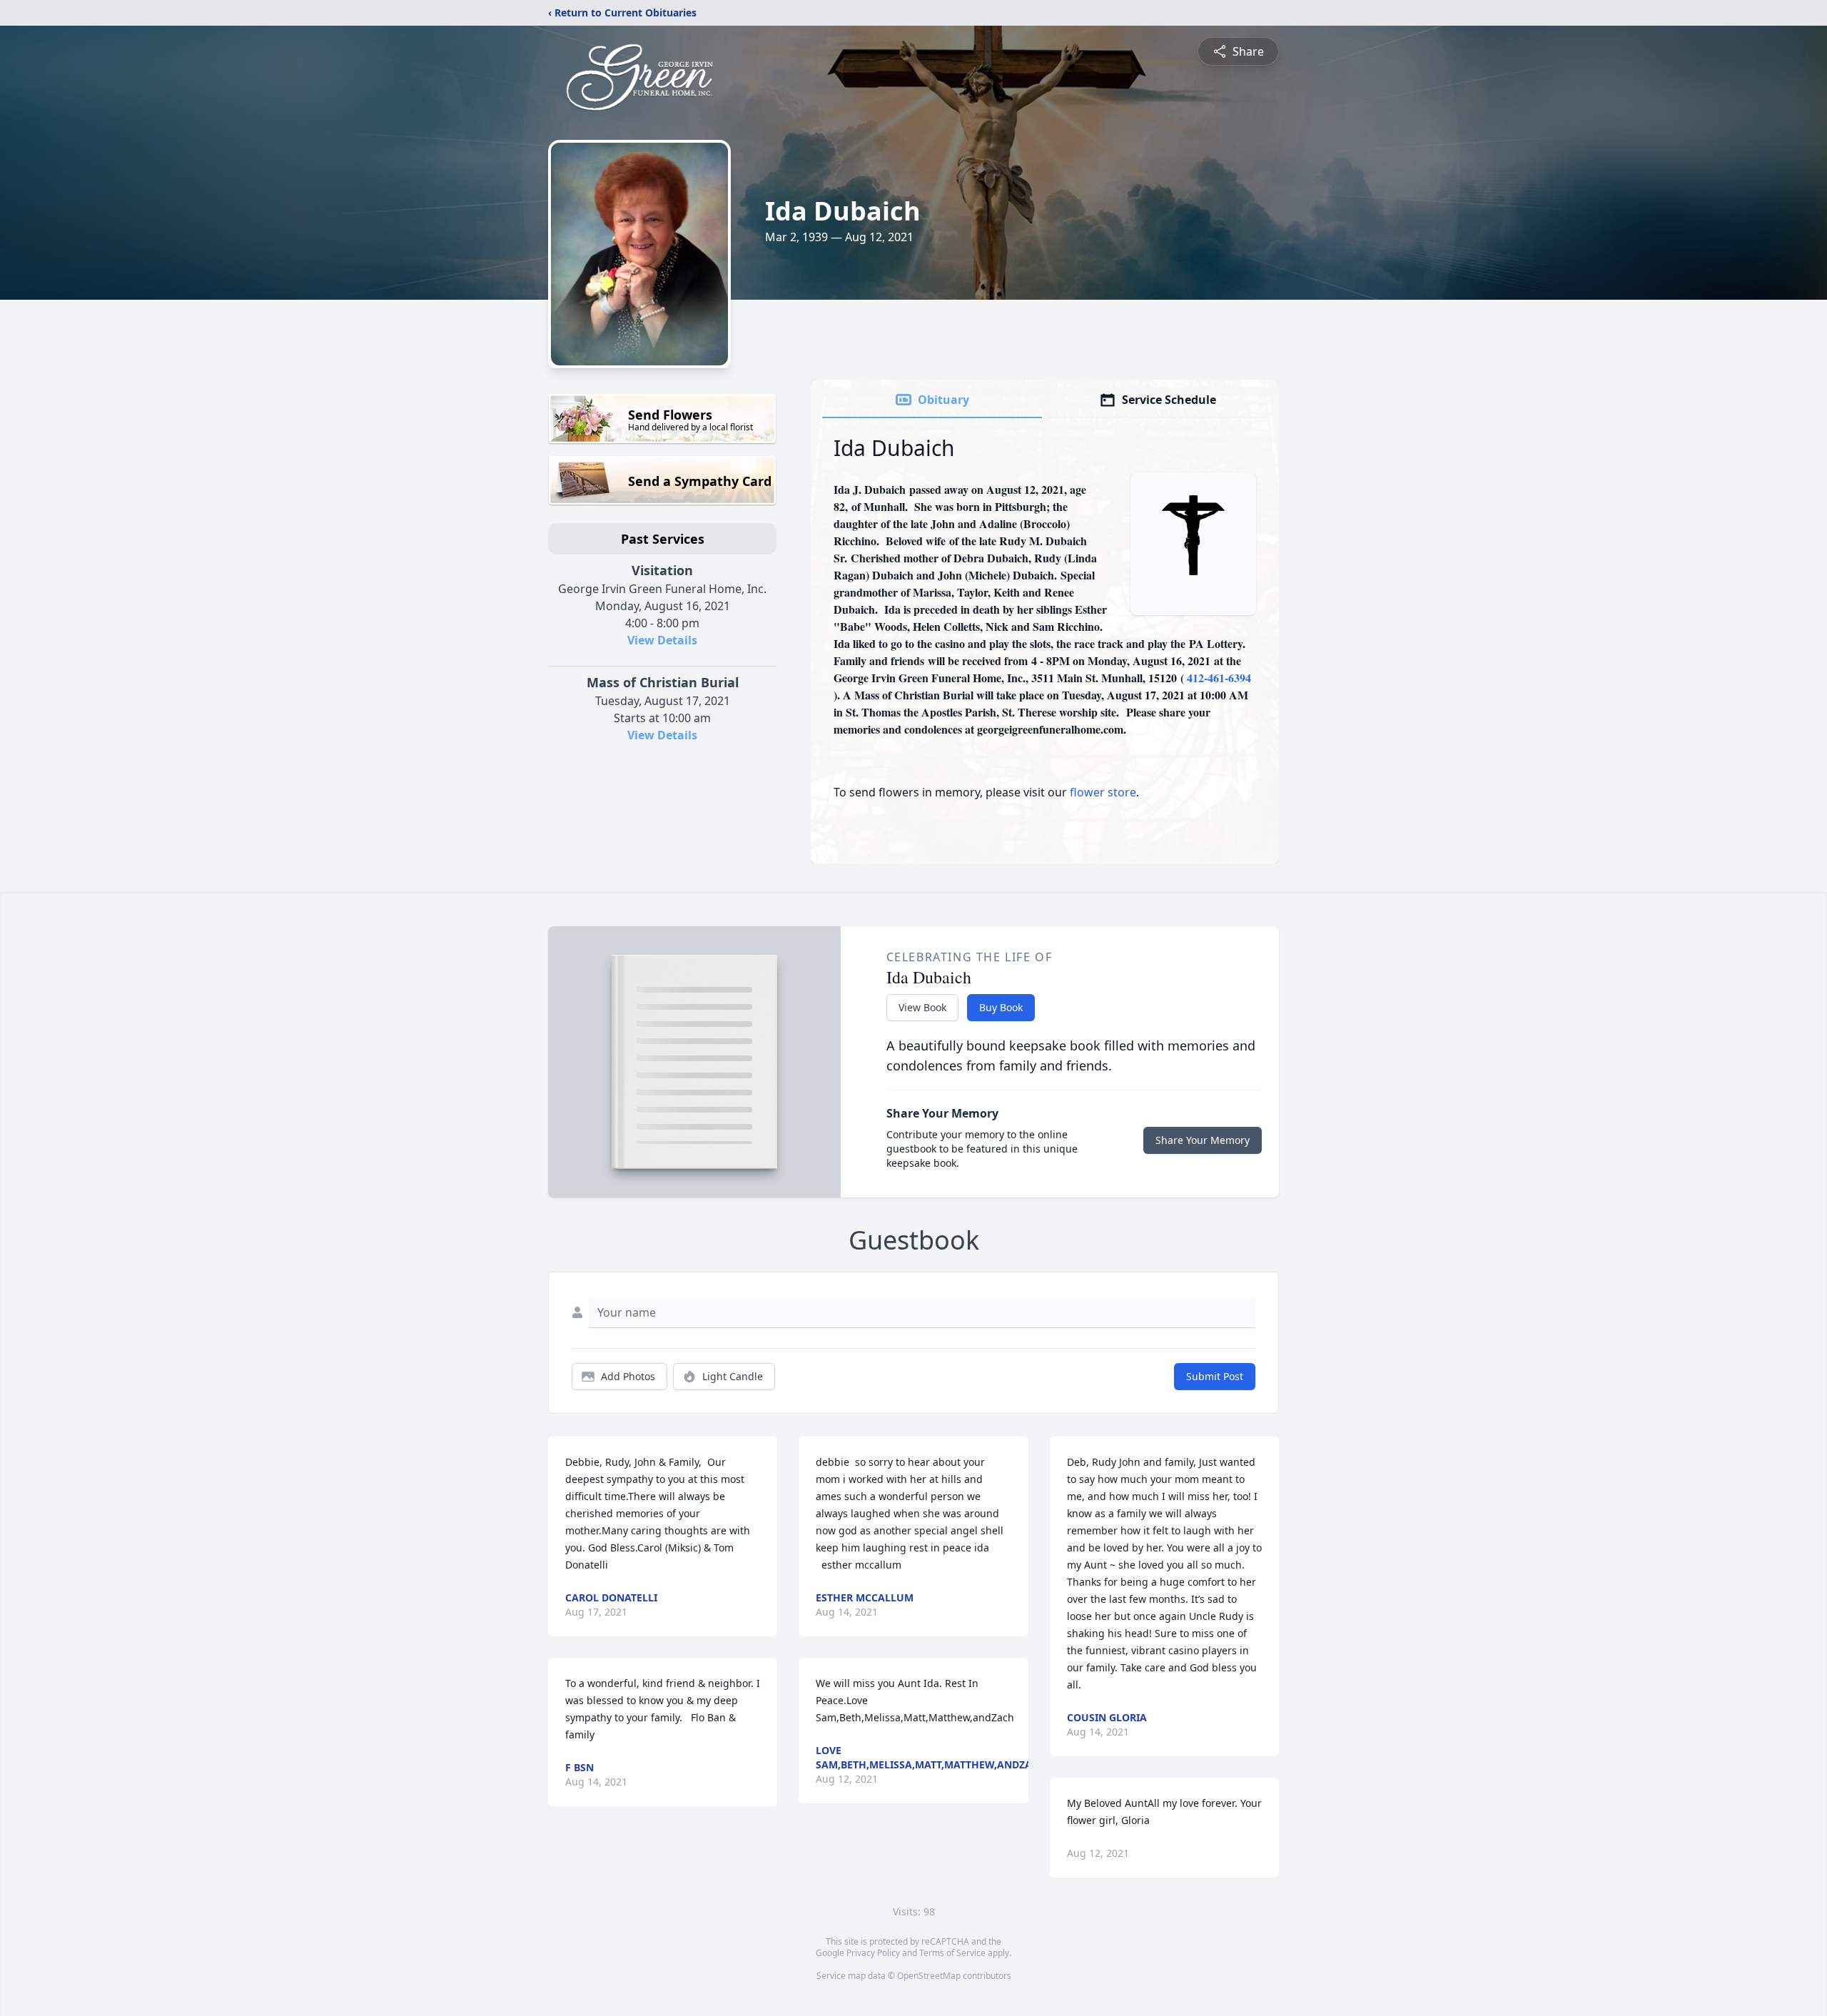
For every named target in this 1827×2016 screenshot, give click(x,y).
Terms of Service (952, 1953)
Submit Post (1215, 1376)
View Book (922, 1007)
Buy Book (1001, 1007)
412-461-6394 (1219, 678)
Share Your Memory (1203, 1140)
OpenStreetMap (929, 1976)
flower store (1103, 792)
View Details (662, 640)
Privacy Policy (873, 1953)
